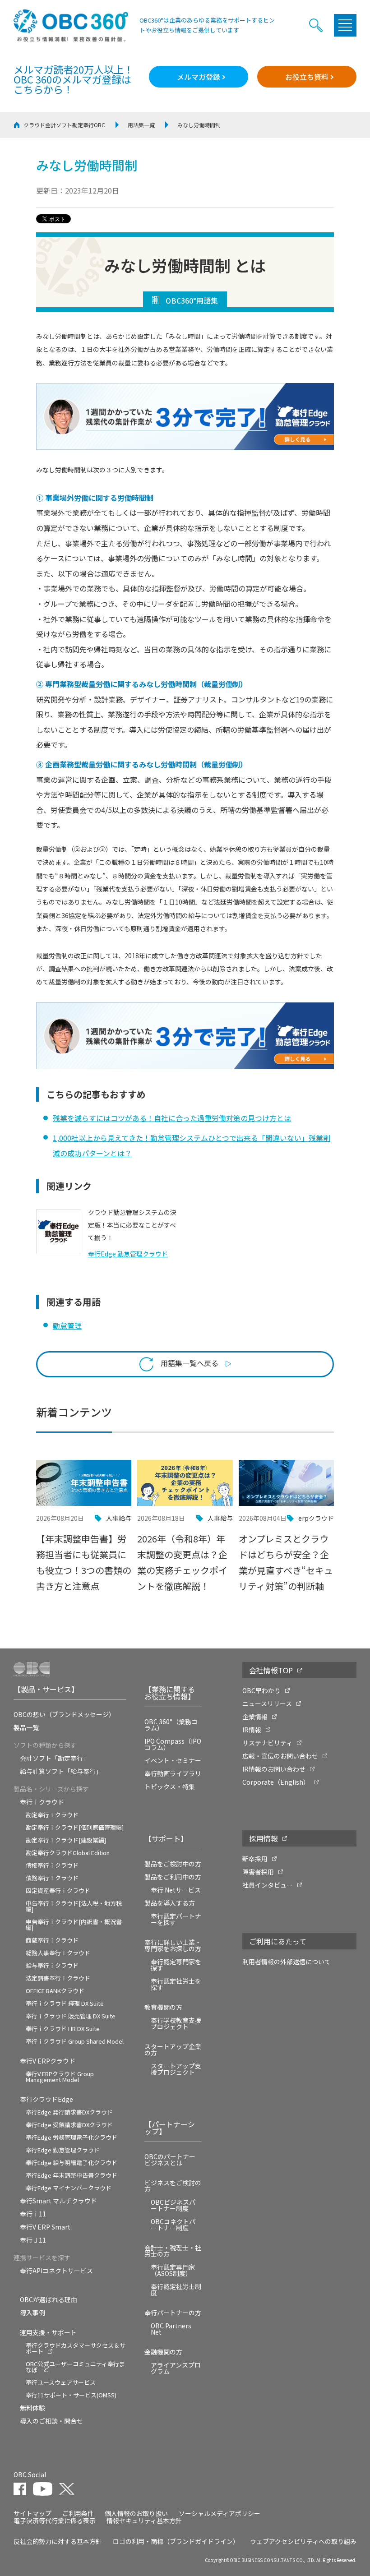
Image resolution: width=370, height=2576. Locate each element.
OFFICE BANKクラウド (55, 1991)
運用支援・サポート (48, 2332)
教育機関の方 (163, 2007)
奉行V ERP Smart (45, 2227)
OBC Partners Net (171, 2329)
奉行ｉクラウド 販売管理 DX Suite (71, 2016)
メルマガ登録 (199, 77)
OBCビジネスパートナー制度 (173, 2205)
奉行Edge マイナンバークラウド (69, 2188)
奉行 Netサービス (176, 1890)
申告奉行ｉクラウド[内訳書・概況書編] (74, 1925)
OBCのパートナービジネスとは (170, 2160)
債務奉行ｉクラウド (52, 1878)
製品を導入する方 (170, 1903)
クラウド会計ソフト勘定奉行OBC (64, 125)
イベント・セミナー (173, 1760)
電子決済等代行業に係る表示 (55, 2521)
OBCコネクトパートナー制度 (173, 2225)
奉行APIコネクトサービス (56, 2271)
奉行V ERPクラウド (48, 2061)
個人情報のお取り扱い (136, 2513)
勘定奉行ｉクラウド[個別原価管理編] (75, 1827)
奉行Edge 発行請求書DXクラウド (69, 2112)
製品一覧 (26, 1727)
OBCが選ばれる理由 (49, 2299)
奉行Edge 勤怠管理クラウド (63, 2150)
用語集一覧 (141, 125)
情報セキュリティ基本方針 (144, 2521)
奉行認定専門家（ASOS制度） (173, 2270)
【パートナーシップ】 (170, 2128)
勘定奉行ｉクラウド (52, 1815)
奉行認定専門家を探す (176, 1965)
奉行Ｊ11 (33, 2240)
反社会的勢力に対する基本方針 (58, 2541)
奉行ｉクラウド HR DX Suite (63, 2029)
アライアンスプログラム (176, 2368)
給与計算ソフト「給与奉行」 (61, 1771)
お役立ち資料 (307, 77)
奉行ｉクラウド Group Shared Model (75, 2041)
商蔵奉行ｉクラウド (52, 1940)
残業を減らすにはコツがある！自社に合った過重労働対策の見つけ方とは (172, 1118)
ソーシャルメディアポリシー (220, 2513)
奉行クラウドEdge (46, 2099)
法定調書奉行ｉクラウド (58, 1978)
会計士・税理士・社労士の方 (173, 2251)
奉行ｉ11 (33, 2214)
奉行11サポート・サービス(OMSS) (71, 2395)
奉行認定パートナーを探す (176, 1919)
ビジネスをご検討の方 (173, 2186)
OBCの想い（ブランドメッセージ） (64, 1714)
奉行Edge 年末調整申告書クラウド (72, 2175)
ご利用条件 (78, 2513)
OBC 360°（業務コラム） (171, 1725)
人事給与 (119, 1518)
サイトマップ (32, 2513)
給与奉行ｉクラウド (52, 1965)
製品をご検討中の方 (173, 1864)
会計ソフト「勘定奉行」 (55, 1758)
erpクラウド (316, 1518)
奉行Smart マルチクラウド (58, 2201)
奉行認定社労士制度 (176, 2290)
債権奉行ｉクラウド (52, 1865)
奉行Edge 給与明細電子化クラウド (72, 2163)
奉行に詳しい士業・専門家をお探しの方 (173, 1945)
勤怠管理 (67, 1325)
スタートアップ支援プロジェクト (176, 2069)
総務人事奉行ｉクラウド (58, 1953)
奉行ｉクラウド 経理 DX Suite (65, 2003)
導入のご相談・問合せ (51, 2421)
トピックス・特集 (170, 1787)
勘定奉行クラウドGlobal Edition (68, 1853)
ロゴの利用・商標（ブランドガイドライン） (176, 2541)
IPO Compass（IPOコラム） (173, 1744)
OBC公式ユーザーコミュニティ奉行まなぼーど (75, 2367)
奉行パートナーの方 (173, 2313)
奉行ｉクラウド (42, 1802)
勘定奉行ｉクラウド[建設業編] (66, 1840)
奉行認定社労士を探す (176, 1984)
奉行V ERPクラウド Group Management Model (60, 2077)
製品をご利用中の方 (173, 1877)
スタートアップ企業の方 (173, 2050)
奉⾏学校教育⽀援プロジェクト (176, 2023)
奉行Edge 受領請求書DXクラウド (69, 2125)
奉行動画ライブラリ (173, 1773)
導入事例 (32, 2313)
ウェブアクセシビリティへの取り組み (303, 2541)
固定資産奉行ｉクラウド (58, 1890)
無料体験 (32, 2408)
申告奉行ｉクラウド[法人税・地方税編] (74, 1906)
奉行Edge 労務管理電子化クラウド (72, 2137)
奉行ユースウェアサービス (61, 2382)
